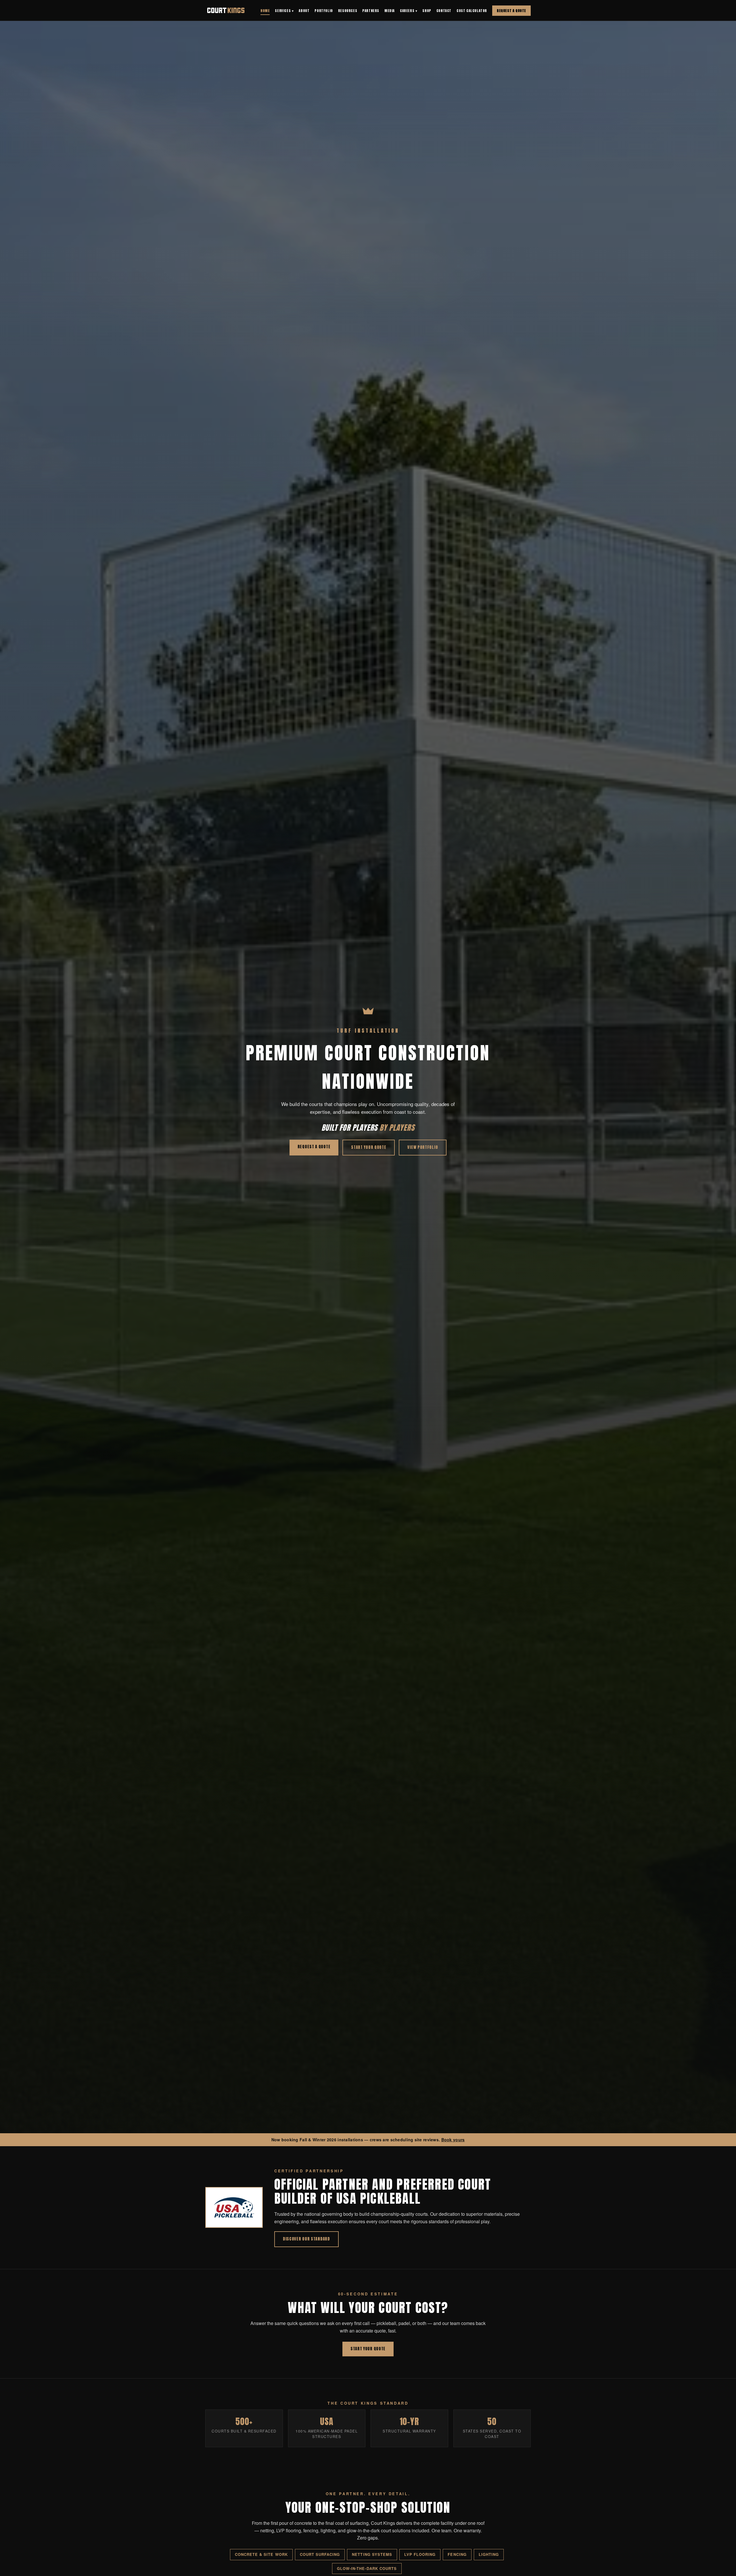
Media (390, 11)
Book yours (453, 2140)
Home (265, 11)
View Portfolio (423, 1147)
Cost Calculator (472, 11)
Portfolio (324, 11)
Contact (444, 11)
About (304, 11)
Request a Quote (511, 11)
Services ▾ (284, 11)
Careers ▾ (409, 11)
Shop (427, 11)
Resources (348, 11)
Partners (371, 11)
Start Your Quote (369, 1147)
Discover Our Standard (306, 2239)
